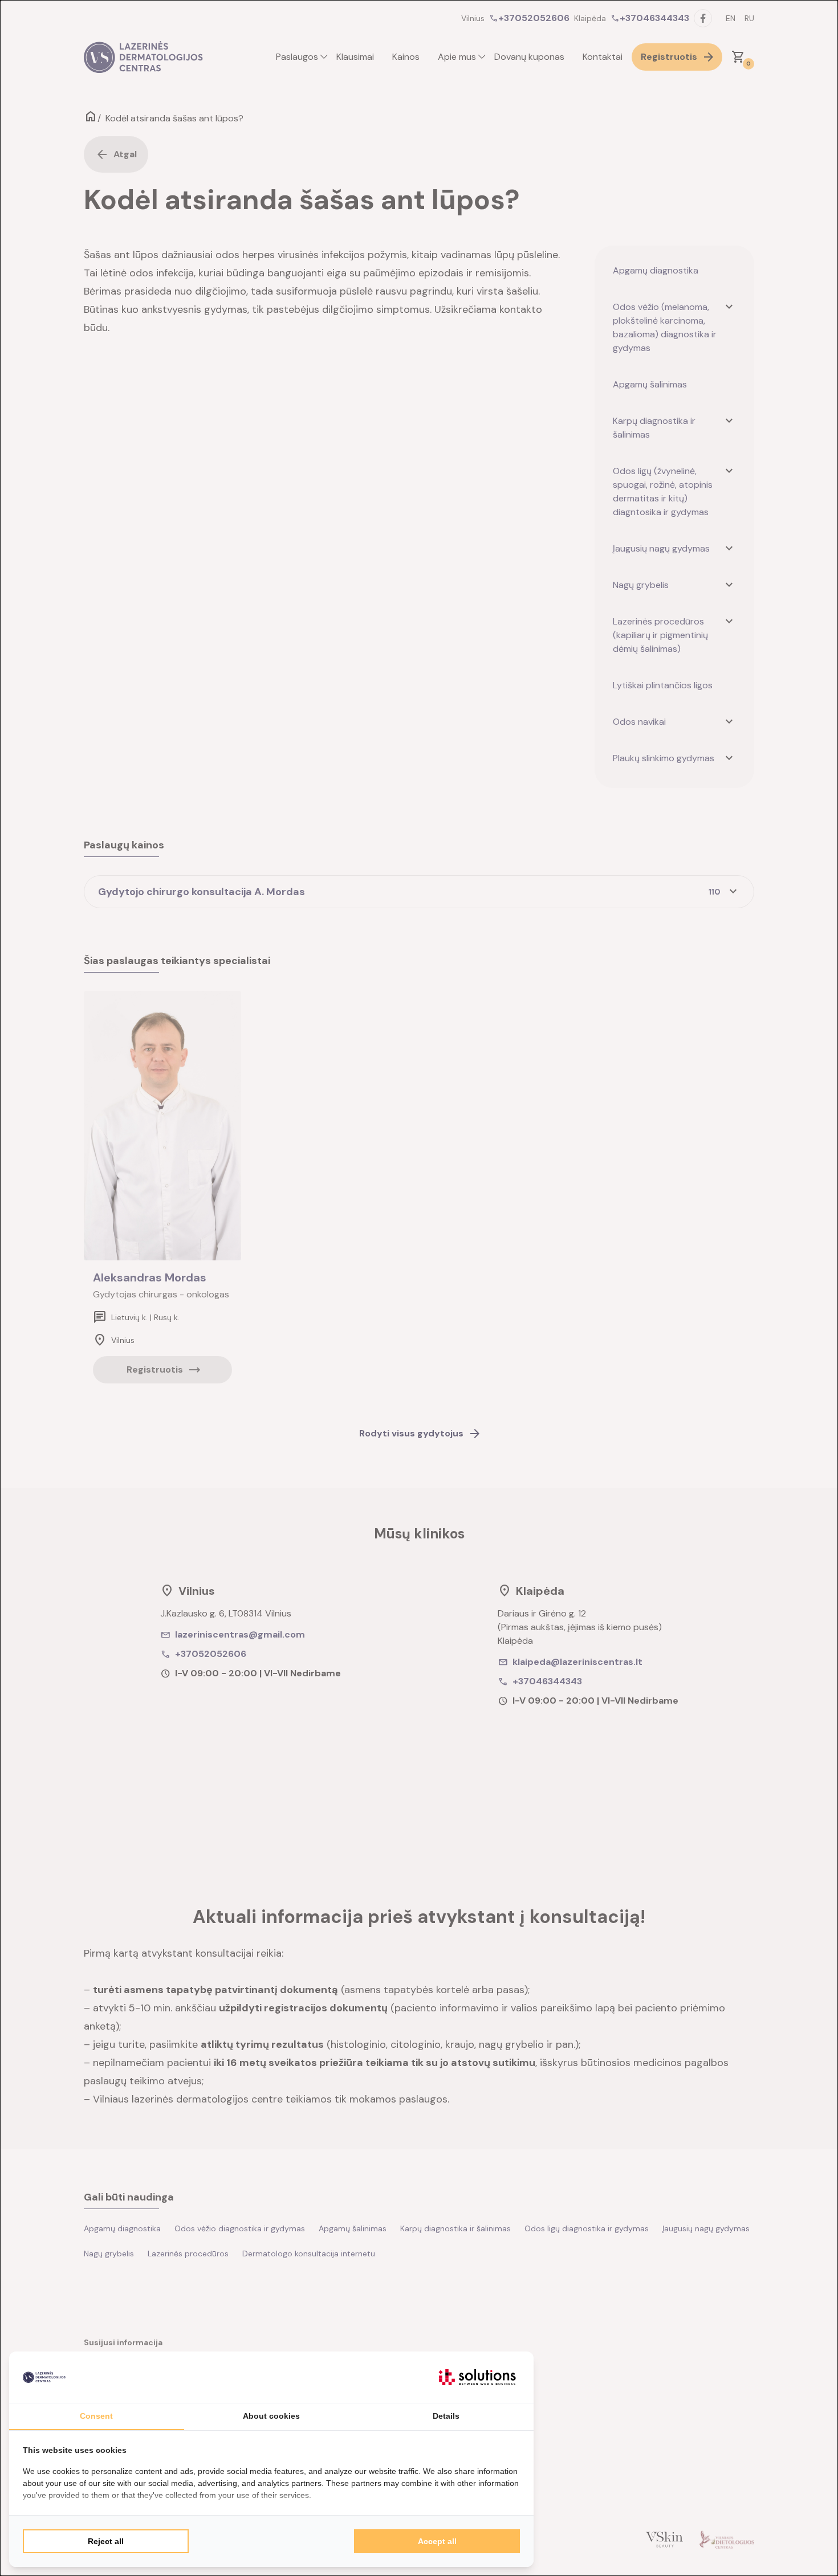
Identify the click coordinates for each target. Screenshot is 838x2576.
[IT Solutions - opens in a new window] (477, 2377)
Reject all (106, 2541)
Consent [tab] (96, 2416)
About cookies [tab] (271, 2416)
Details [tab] (446, 2416)
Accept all (437, 2541)
